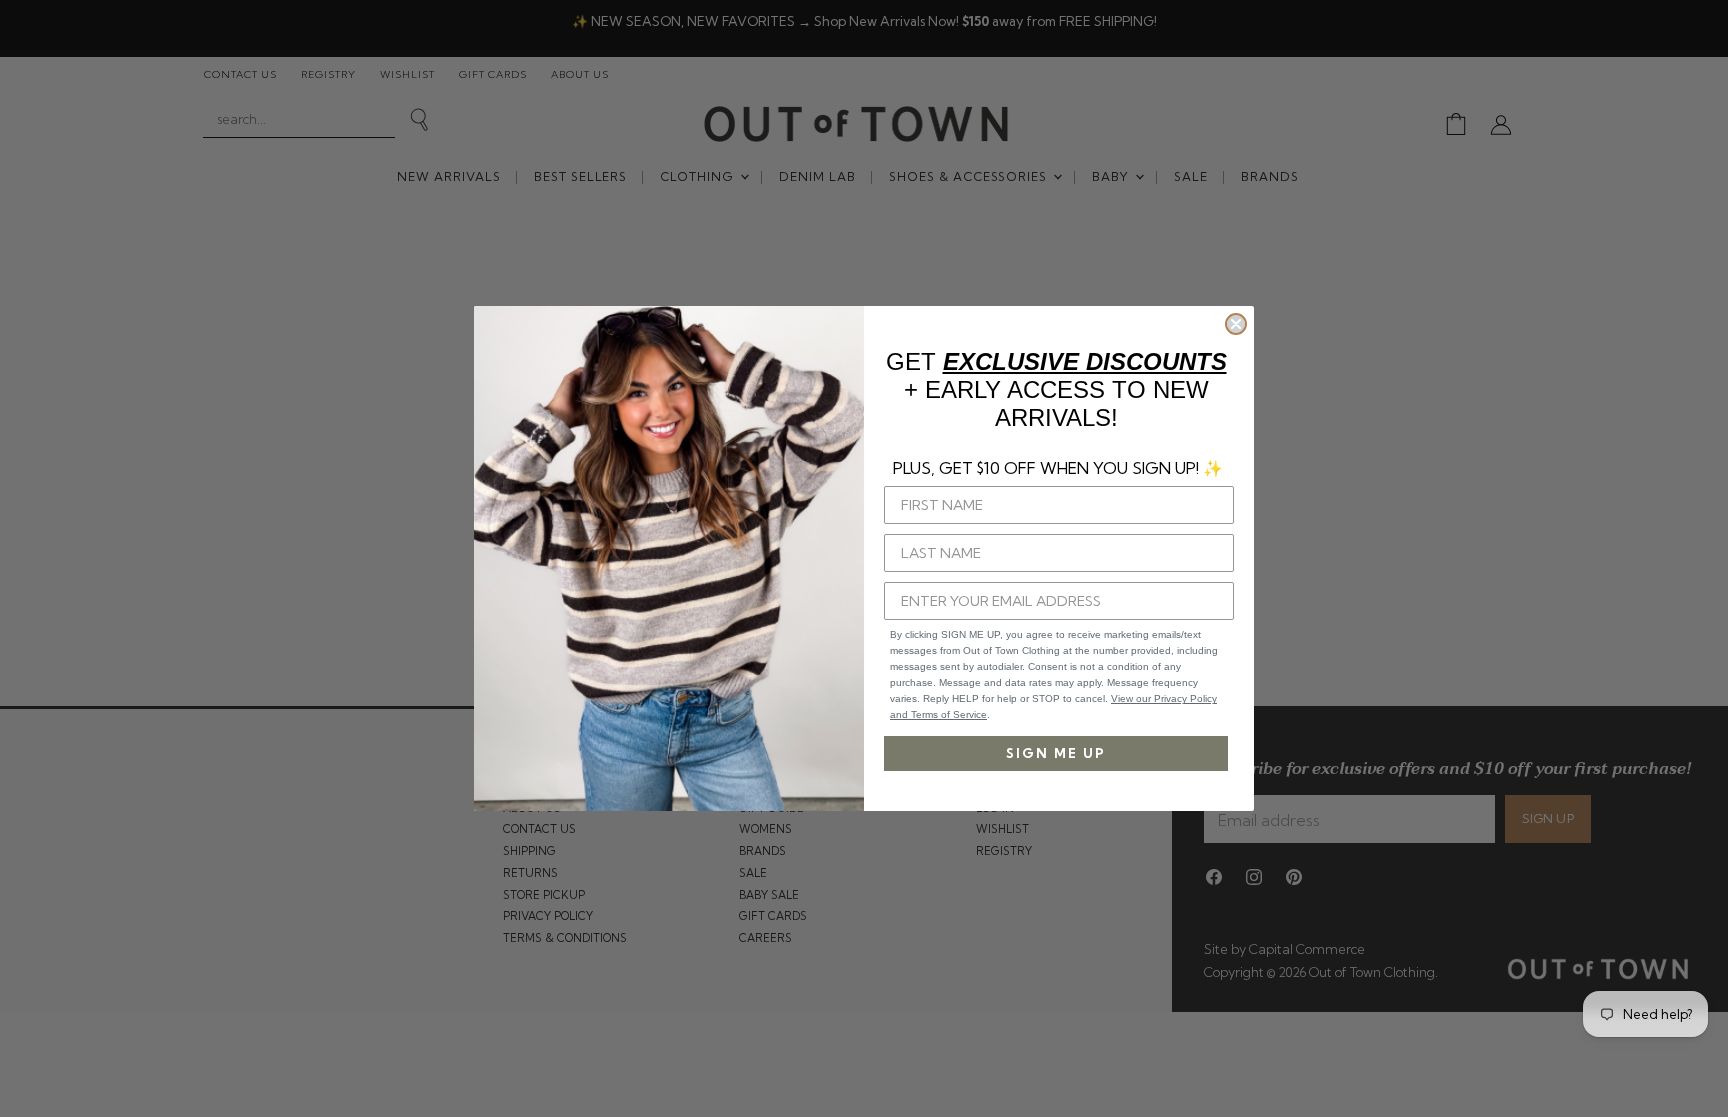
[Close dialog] (1236, 324)
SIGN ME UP (1056, 753)
